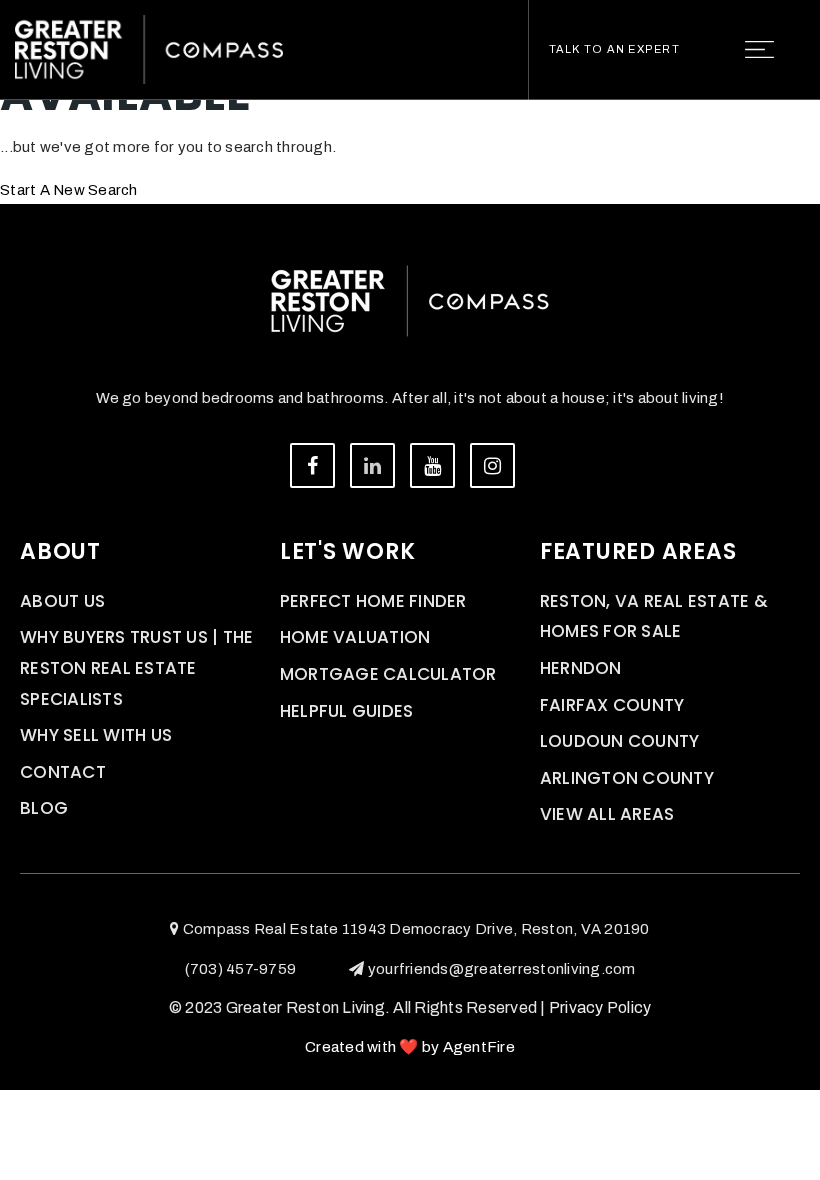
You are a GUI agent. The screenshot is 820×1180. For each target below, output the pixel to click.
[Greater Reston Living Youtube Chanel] (432, 465)
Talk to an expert (614, 49)
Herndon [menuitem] (581, 668)
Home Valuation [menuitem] (355, 637)
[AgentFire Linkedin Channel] (372, 465)
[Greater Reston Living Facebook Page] (312, 465)
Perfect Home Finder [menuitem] (373, 601)
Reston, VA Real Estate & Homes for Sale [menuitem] (654, 616)
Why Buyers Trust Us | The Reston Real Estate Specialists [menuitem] (136, 667)
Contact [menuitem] (63, 772)
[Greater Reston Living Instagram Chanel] (492, 465)
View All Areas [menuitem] (607, 814)
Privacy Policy (600, 1007)
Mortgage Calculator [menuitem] (388, 674)
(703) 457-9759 (241, 969)
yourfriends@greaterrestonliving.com (501, 969)
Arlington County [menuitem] (627, 778)
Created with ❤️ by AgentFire (410, 1046)
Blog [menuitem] (44, 808)
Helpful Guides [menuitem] (347, 711)
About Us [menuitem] (62, 601)
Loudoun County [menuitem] (620, 741)
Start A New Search (69, 190)
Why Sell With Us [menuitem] (96, 735)
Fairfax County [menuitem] (612, 705)
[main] (410, 102)
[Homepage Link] (149, 48)
